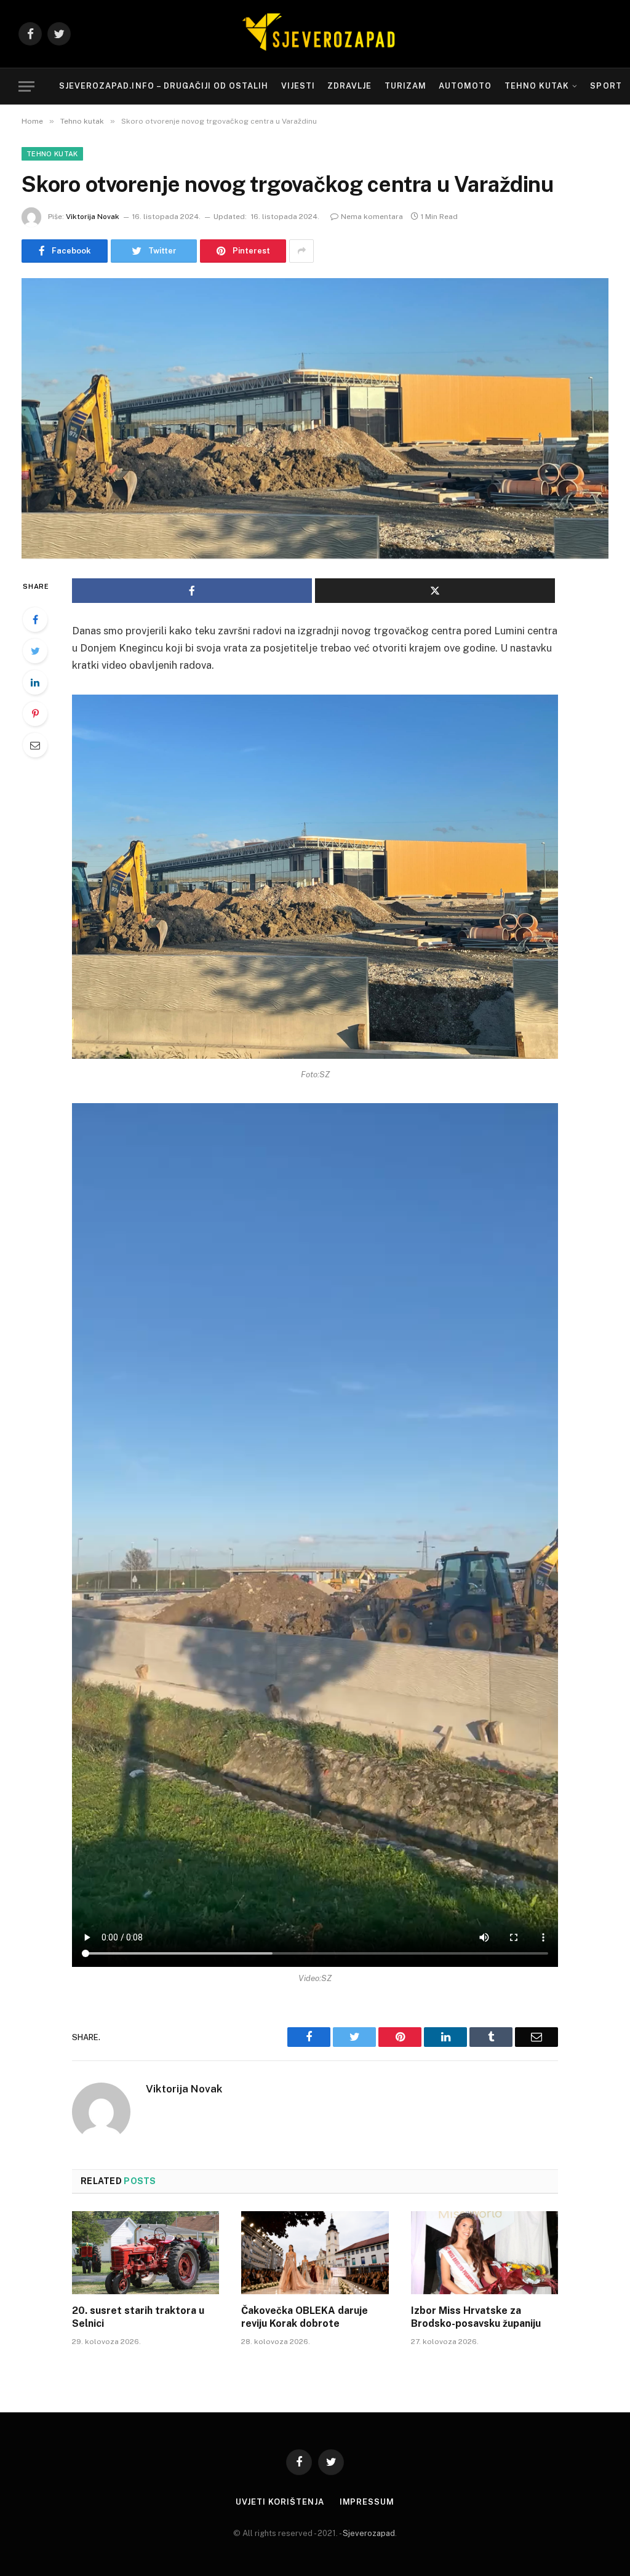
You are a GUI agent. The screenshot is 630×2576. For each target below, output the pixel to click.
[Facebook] (35, 620)
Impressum (367, 2502)
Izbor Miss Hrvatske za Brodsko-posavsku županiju (476, 2317)
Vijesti (298, 86)
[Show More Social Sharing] (301, 251)
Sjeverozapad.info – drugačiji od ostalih (164, 86)
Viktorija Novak (93, 217)
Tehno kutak (537, 86)
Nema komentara (372, 217)
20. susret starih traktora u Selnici (138, 2317)
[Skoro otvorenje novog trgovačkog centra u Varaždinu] (315, 418)
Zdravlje (349, 86)
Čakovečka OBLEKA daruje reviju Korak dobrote (305, 2317)
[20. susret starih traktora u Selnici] (146, 2253)
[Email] (35, 745)
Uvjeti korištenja (280, 2502)
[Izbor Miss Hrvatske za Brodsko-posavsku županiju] (484, 2253)
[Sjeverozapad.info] (315, 34)
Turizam (405, 86)
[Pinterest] (35, 714)
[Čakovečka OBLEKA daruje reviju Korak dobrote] (315, 2253)
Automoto (465, 86)
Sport (606, 86)
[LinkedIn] (35, 682)
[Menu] (26, 86)
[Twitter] (35, 651)
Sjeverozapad (369, 2533)
